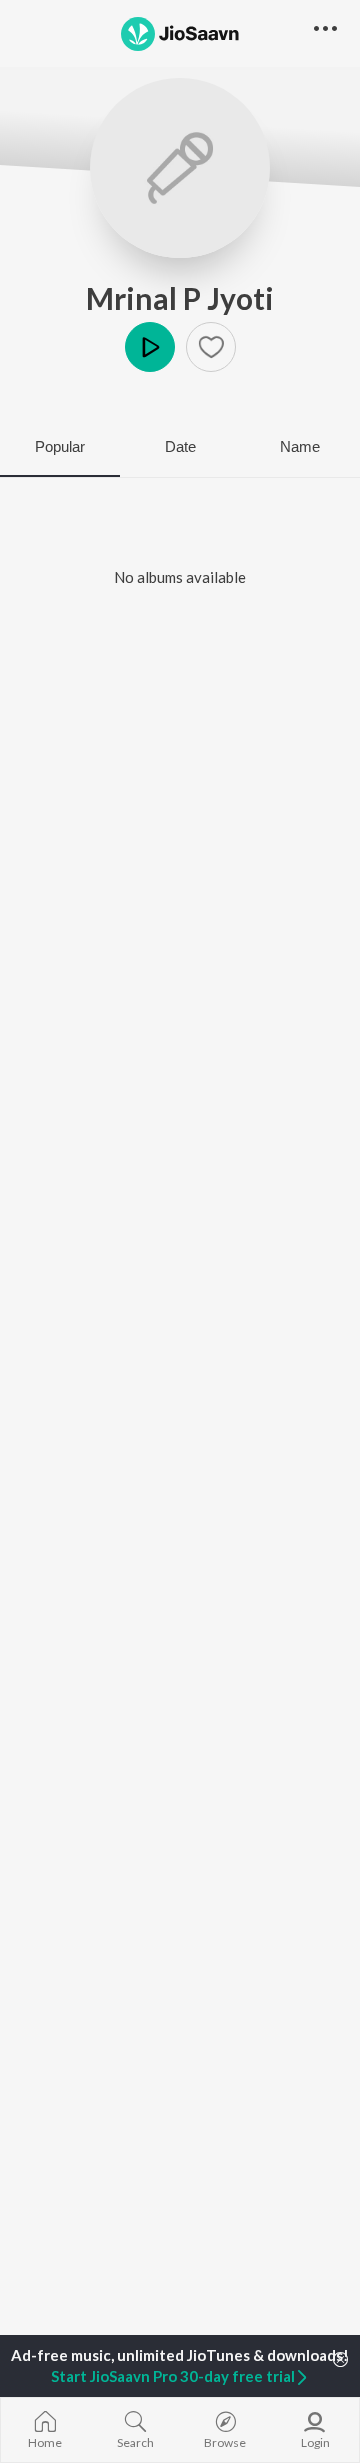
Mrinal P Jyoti (180, 298)
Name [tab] (300, 446)
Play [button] (150, 347)
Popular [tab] (60, 446)
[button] (211, 347)
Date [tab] (180, 446)
